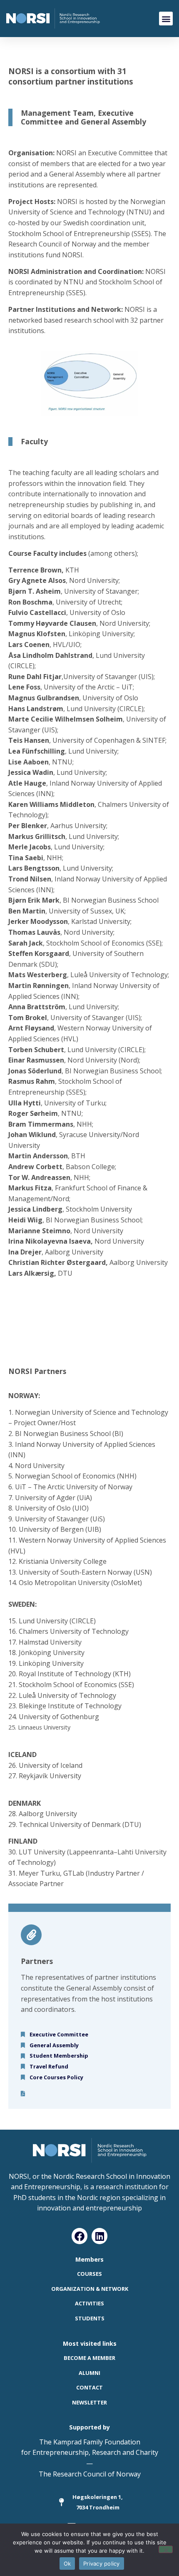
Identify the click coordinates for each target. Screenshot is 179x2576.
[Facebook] (80, 2236)
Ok (67, 2564)
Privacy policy (102, 2564)
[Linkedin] (99, 2236)
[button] (166, 19)
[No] (166, 2549)
